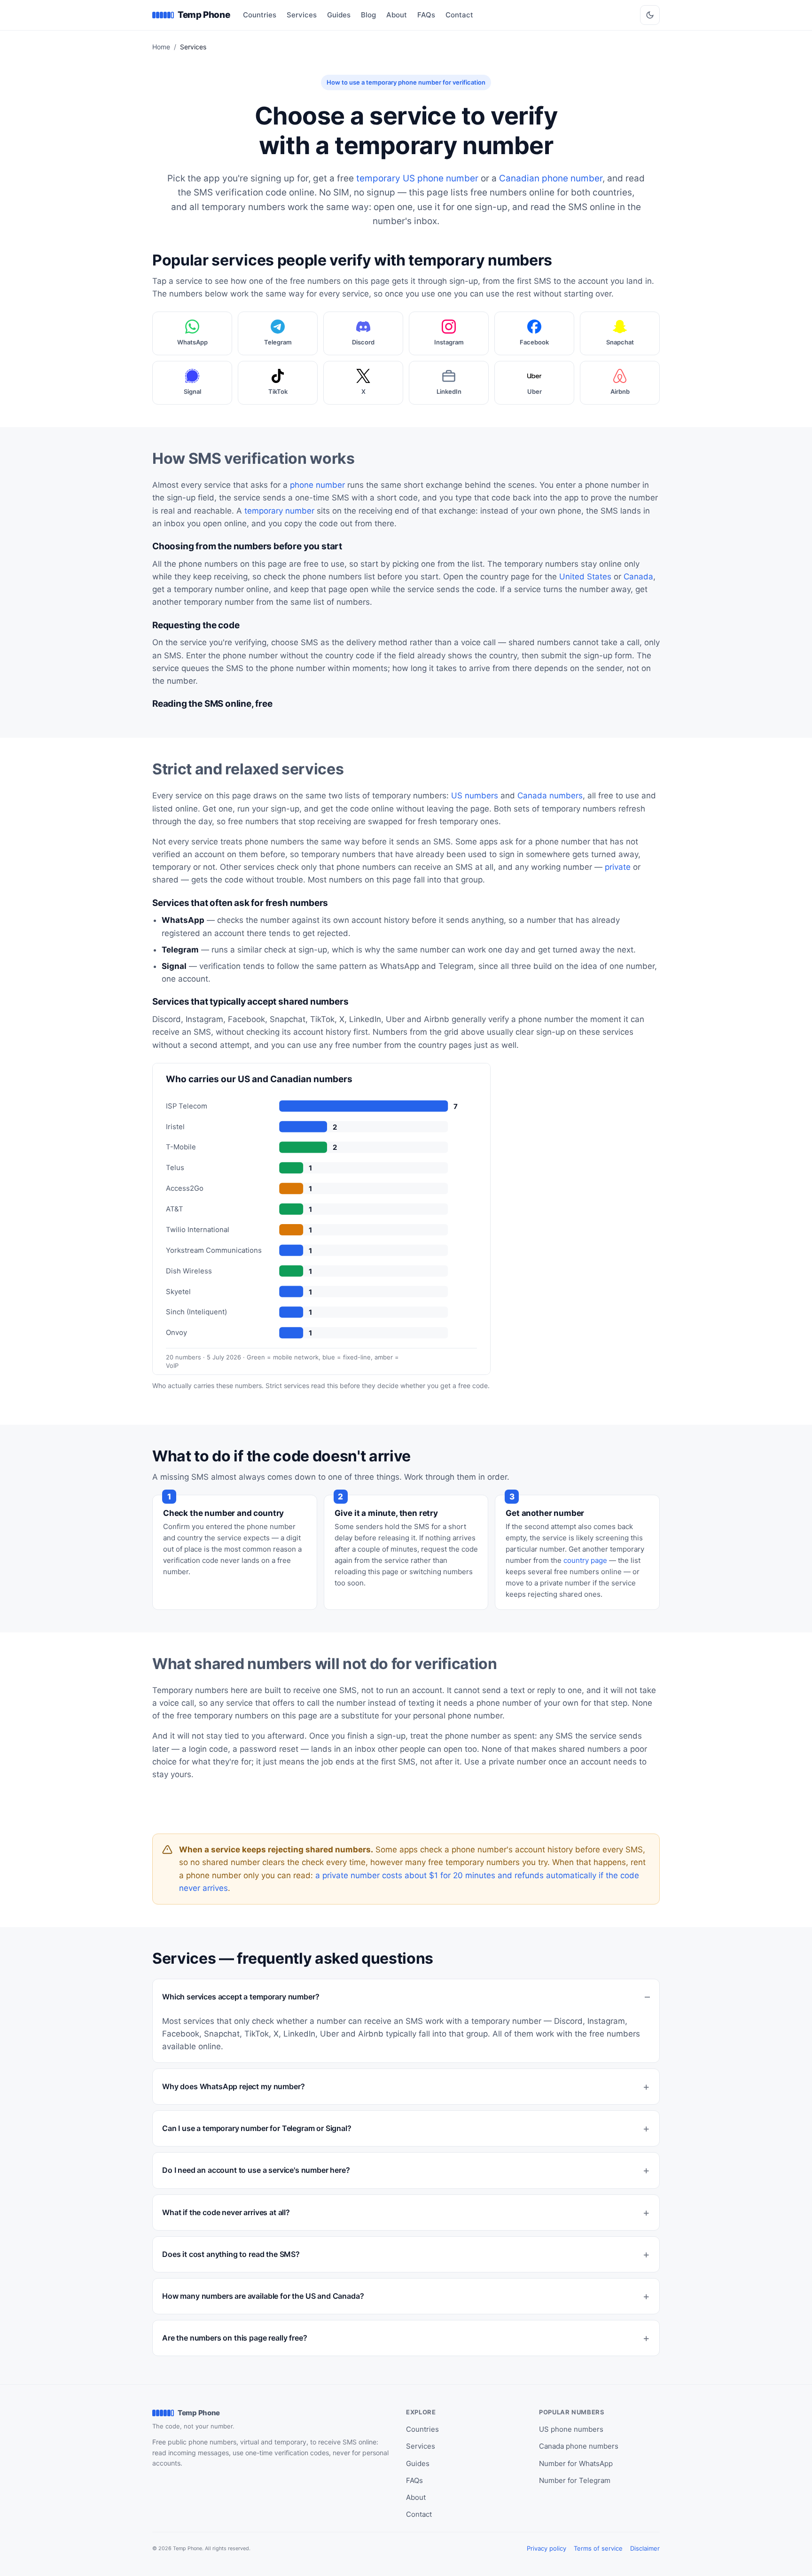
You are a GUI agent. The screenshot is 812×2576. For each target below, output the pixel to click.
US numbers (475, 796)
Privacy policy (547, 2548)
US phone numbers (571, 2429)
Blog (368, 15)
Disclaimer (645, 2548)
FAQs (426, 15)
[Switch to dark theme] (650, 15)
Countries (260, 15)
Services (302, 15)
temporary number (279, 511)
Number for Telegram (575, 2480)
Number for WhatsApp (576, 2463)
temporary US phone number (417, 178)
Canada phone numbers (579, 2446)
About (397, 15)
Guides (339, 15)
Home (161, 47)
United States (585, 577)
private (618, 867)
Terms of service (598, 2548)
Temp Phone (204, 15)
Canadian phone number (551, 178)
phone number (317, 485)
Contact (459, 15)
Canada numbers (550, 796)
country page (585, 1560)
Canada (638, 577)
